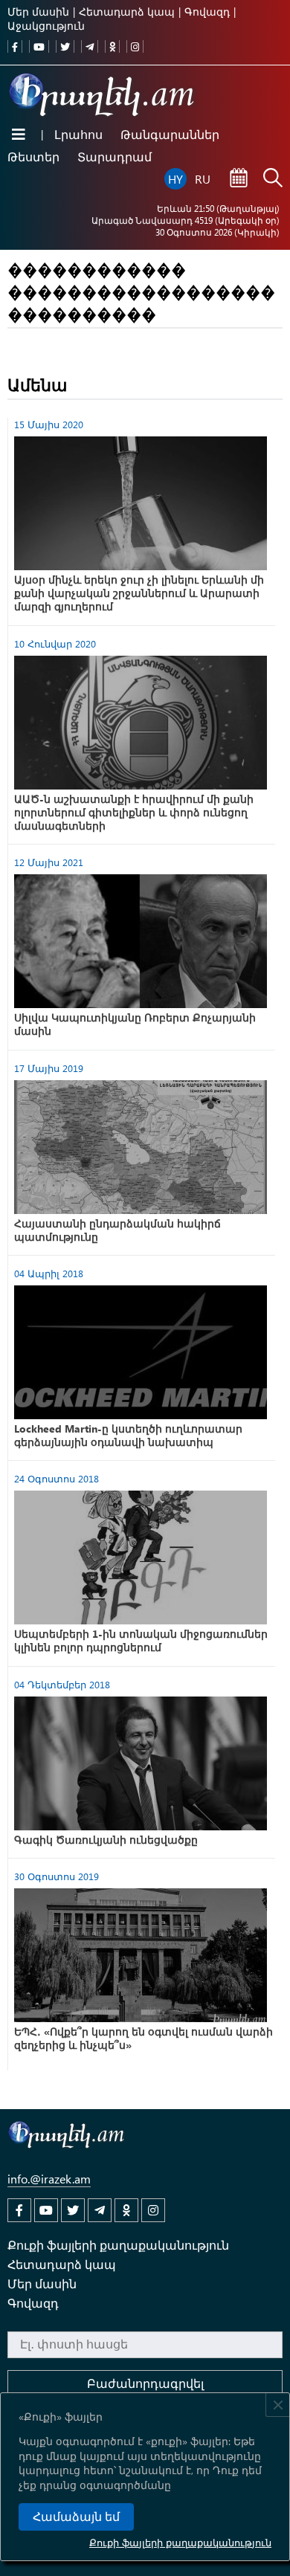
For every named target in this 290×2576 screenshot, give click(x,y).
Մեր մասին (38, 12)
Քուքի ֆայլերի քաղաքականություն (180, 2542)
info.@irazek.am (49, 2179)
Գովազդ (207, 12)
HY (175, 179)
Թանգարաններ (170, 134)
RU (203, 179)
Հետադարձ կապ (127, 12)
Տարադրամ (115, 156)
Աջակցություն (46, 26)
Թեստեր (33, 156)
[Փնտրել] (273, 179)
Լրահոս (78, 134)
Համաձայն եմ (76, 2517)
